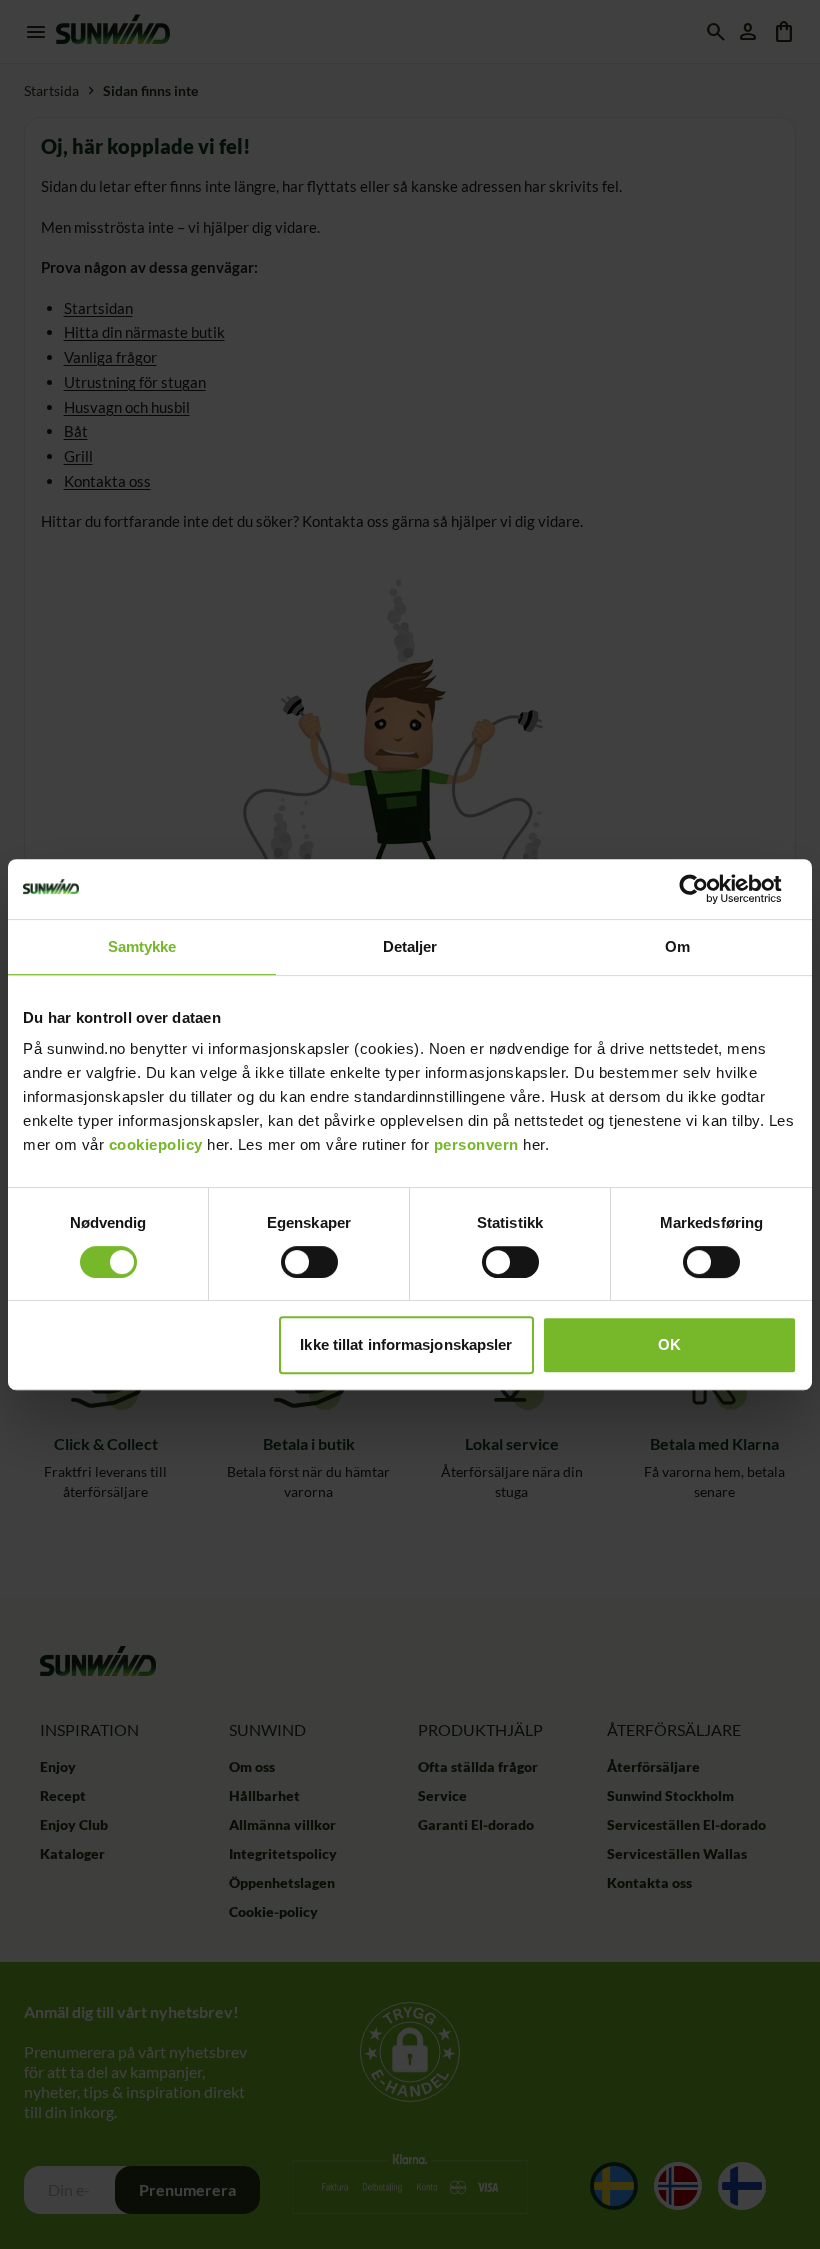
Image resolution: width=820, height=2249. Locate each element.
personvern (476, 1144)
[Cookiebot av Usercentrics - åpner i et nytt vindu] (709, 889)
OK (669, 1344)
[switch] (309, 1262)
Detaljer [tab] (410, 946)
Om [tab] (677, 946)
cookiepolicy (156, 1144)
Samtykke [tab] (142, 946)
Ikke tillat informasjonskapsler (406, 1344)
